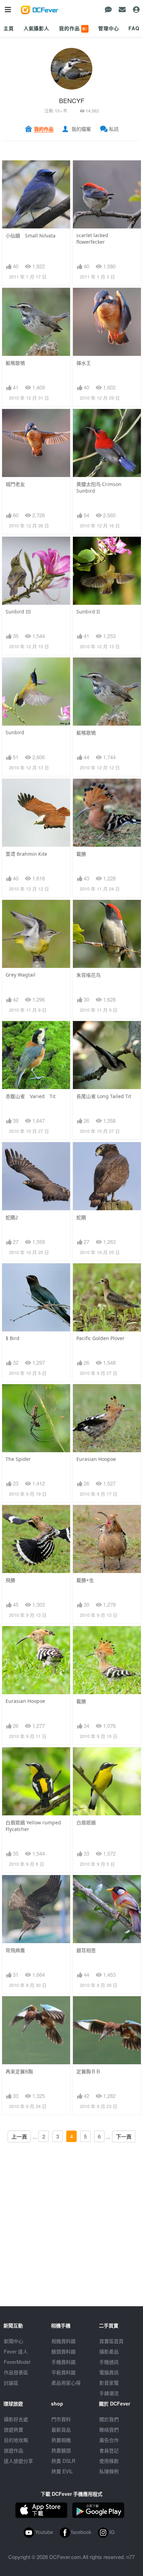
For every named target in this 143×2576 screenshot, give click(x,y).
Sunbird (15, 732)
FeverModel (17, 2362)
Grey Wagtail (20, 975)
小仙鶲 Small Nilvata (31, 236)
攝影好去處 (16, 2419)
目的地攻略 (16, 2440)
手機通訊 (109, 2362)
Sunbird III (18, 612)
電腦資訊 (109, 2372)
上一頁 (19, 2136)
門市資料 (61, 2419)
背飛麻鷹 (15, 1950)
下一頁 (124, 2136)
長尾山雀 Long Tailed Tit (104, 1096)
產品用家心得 (66, 2383)
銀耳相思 (86, 1950)
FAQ (134, 28)
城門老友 (15, 484)
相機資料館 (64, 2341)
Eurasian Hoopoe (96, 1459)
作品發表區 (16, 2372)
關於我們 (109, 2419)
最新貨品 (61, 2429)
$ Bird (12, 1338)
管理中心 (108, 28)
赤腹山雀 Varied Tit (31, 1096)
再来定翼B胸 (19, 2071)
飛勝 (10, 1580)
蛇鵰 (81, 1217)
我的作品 (73, 28)
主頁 (9, 28)
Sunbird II (88, 612)
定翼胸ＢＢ (89, 2071)
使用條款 (109, 2461)
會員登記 (109, 2450)
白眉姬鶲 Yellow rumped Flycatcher (33, 1826)
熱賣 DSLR (63, 2461)
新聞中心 (14, 2341)
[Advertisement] (71, 2235)
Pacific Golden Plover (100, 1338)
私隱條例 (109, 2471)
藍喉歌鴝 (15, 363)
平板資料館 (64, 2372)
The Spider (18, 1459)
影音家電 (109, 2383)
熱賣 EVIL (62, 2471)
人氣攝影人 (36, 28)
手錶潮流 (109, 2393)
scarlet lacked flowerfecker (92, 239)
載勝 (81, 854)
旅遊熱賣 (14, 2429)
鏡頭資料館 (64, 2351)
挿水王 (84, 363)
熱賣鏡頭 (61, 2450)
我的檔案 (81, 129)
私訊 (114, 129)
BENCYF (72, 100)
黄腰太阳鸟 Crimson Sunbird (99, 487)
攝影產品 (109, 2351)
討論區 (11, 2383)
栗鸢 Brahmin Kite (26, 854)
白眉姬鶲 (86, 1822)
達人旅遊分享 (18, 2461)
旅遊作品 (14, 2450)
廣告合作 (109, 2440)
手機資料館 (64, 2362)
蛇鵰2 (12, 1217)
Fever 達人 (16, 2351)
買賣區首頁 (111, 2341)
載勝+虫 (85, 1580)
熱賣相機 (61, 2440)
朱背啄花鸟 (89, 975)
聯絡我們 (109, 2429)
